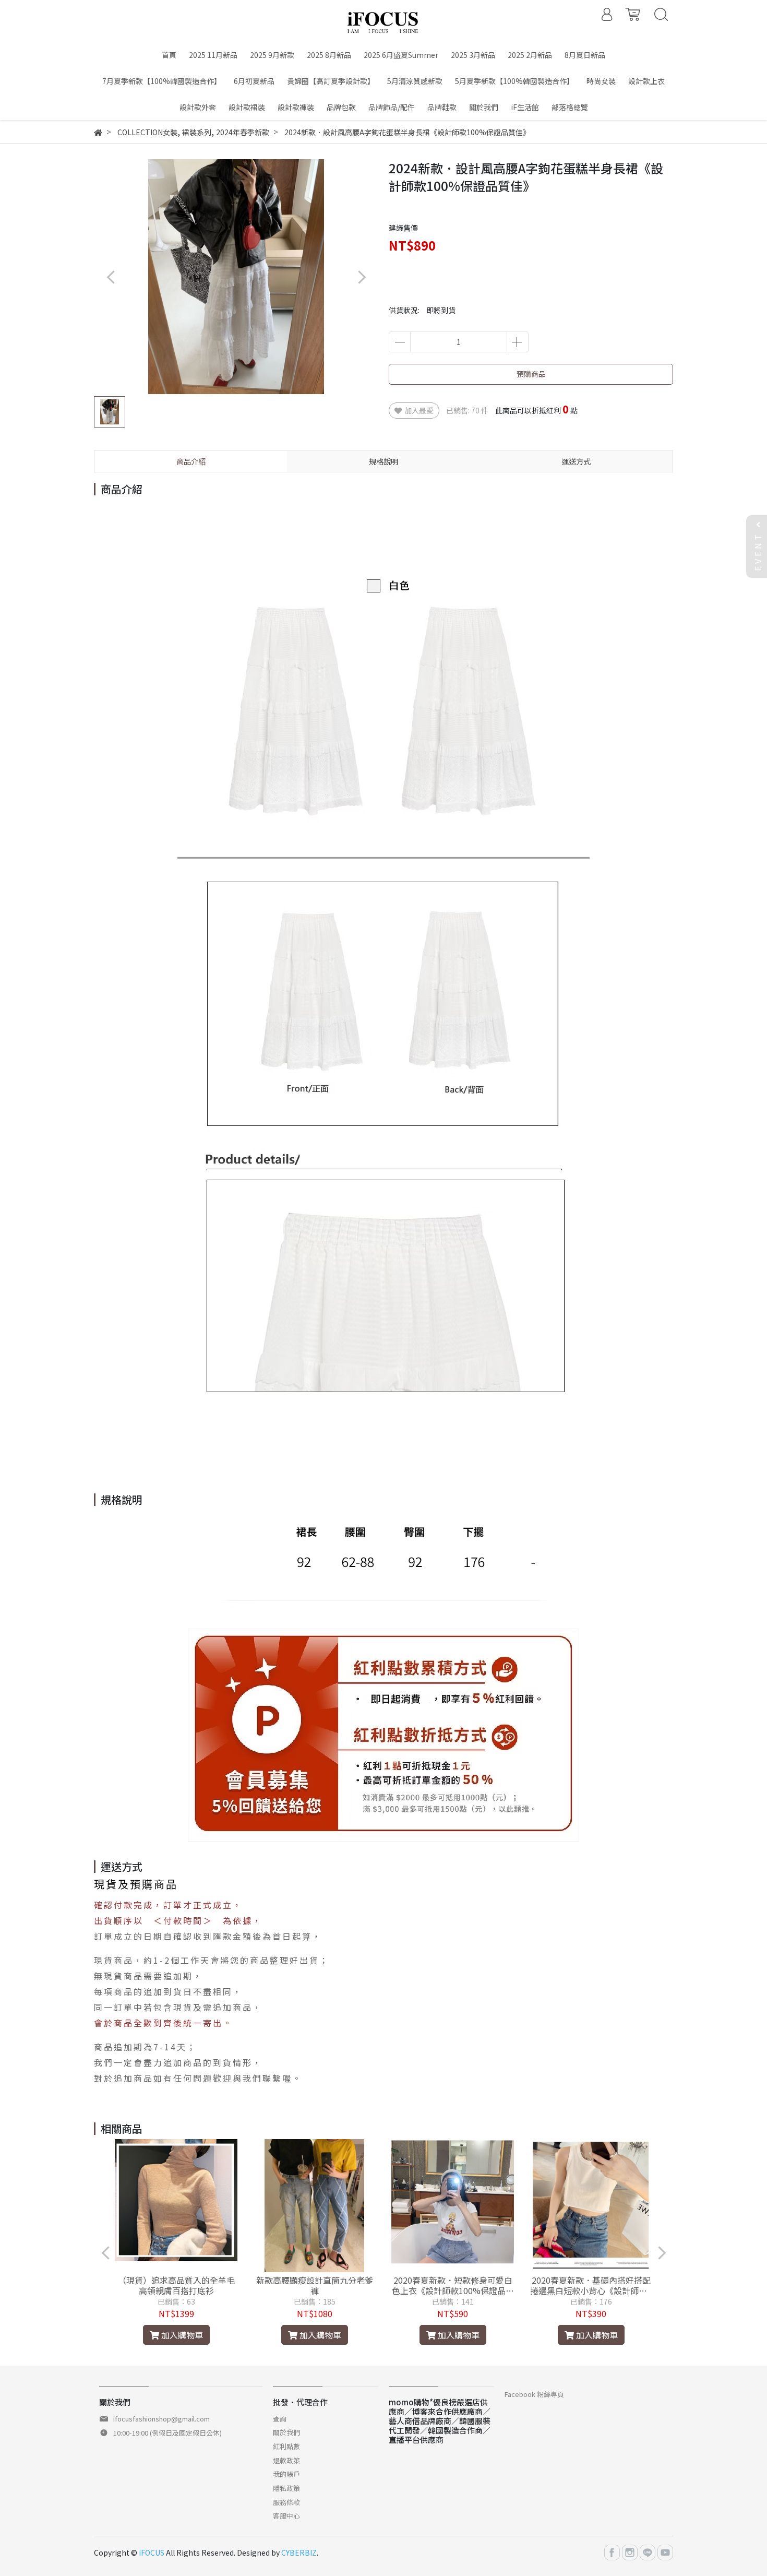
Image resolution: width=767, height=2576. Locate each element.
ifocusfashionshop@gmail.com (161, 2419)
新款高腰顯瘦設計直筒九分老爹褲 (315, 2285)
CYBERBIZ (299, 2553)
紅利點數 (286, 2446)
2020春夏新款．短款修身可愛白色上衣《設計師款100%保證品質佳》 (453, 2285)
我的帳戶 (286, 2474)
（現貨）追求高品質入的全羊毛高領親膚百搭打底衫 (176, 2285)
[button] (361, 277)
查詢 (280, 2419)
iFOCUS (152, 2553)
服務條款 (286, 2502)
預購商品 (531, 374)
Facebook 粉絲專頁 (534, 2394)
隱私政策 (286, 2488)
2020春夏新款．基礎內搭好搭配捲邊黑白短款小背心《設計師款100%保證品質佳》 (591, 2285)
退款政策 (286, 2460)
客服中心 (286, 2516)
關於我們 (286, 2432)
